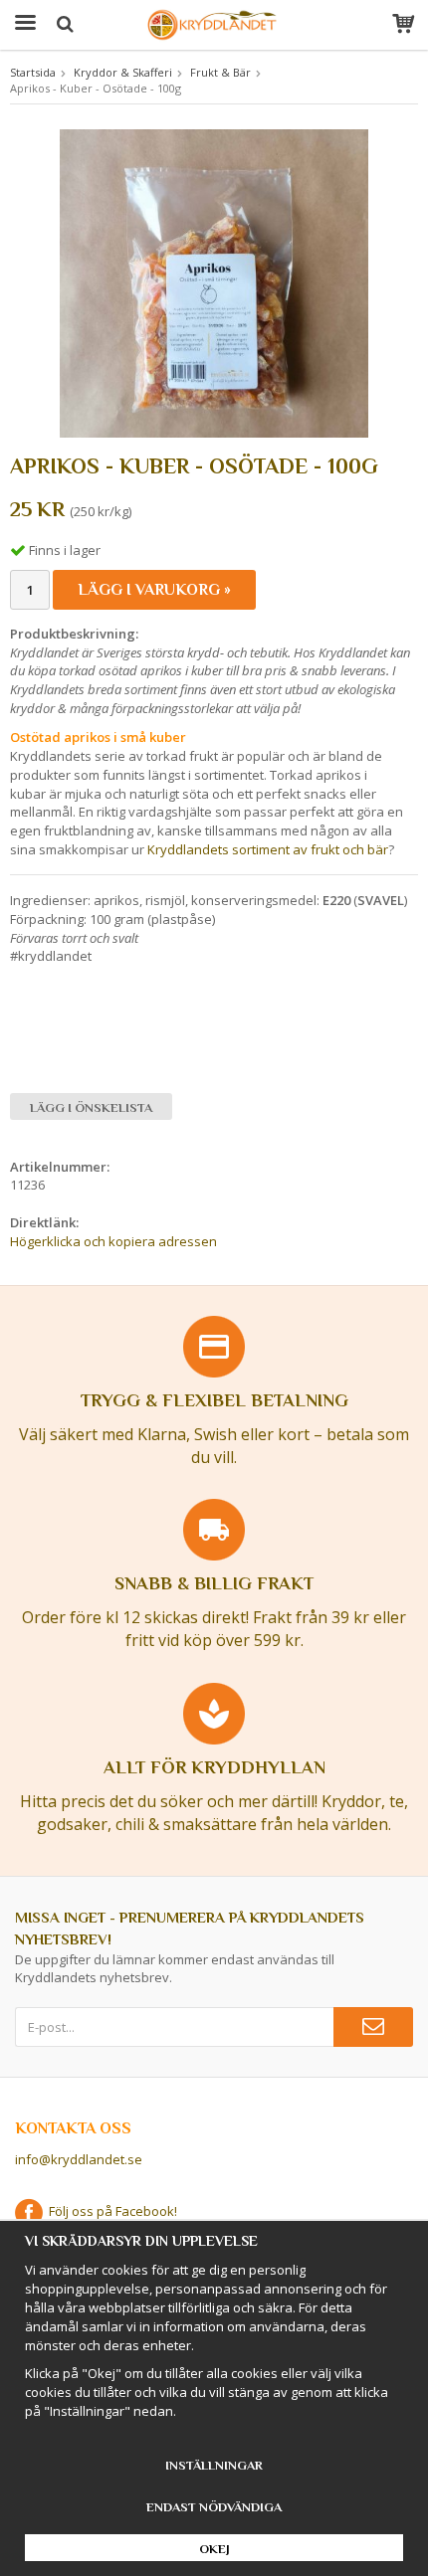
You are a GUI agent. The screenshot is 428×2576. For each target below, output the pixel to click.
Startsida (33, 72)
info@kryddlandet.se (79, 2159)
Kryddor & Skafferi (123, 72)
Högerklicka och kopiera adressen (113, 1241)
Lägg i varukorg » (154, 590)
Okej (214, 2549)
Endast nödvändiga (214, 2507)
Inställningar (214, 2465)
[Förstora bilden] (214, 281)
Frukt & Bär (220, 72)
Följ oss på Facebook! (110, 2211)
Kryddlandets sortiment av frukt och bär (268, 849)
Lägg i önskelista (91, 1107)
